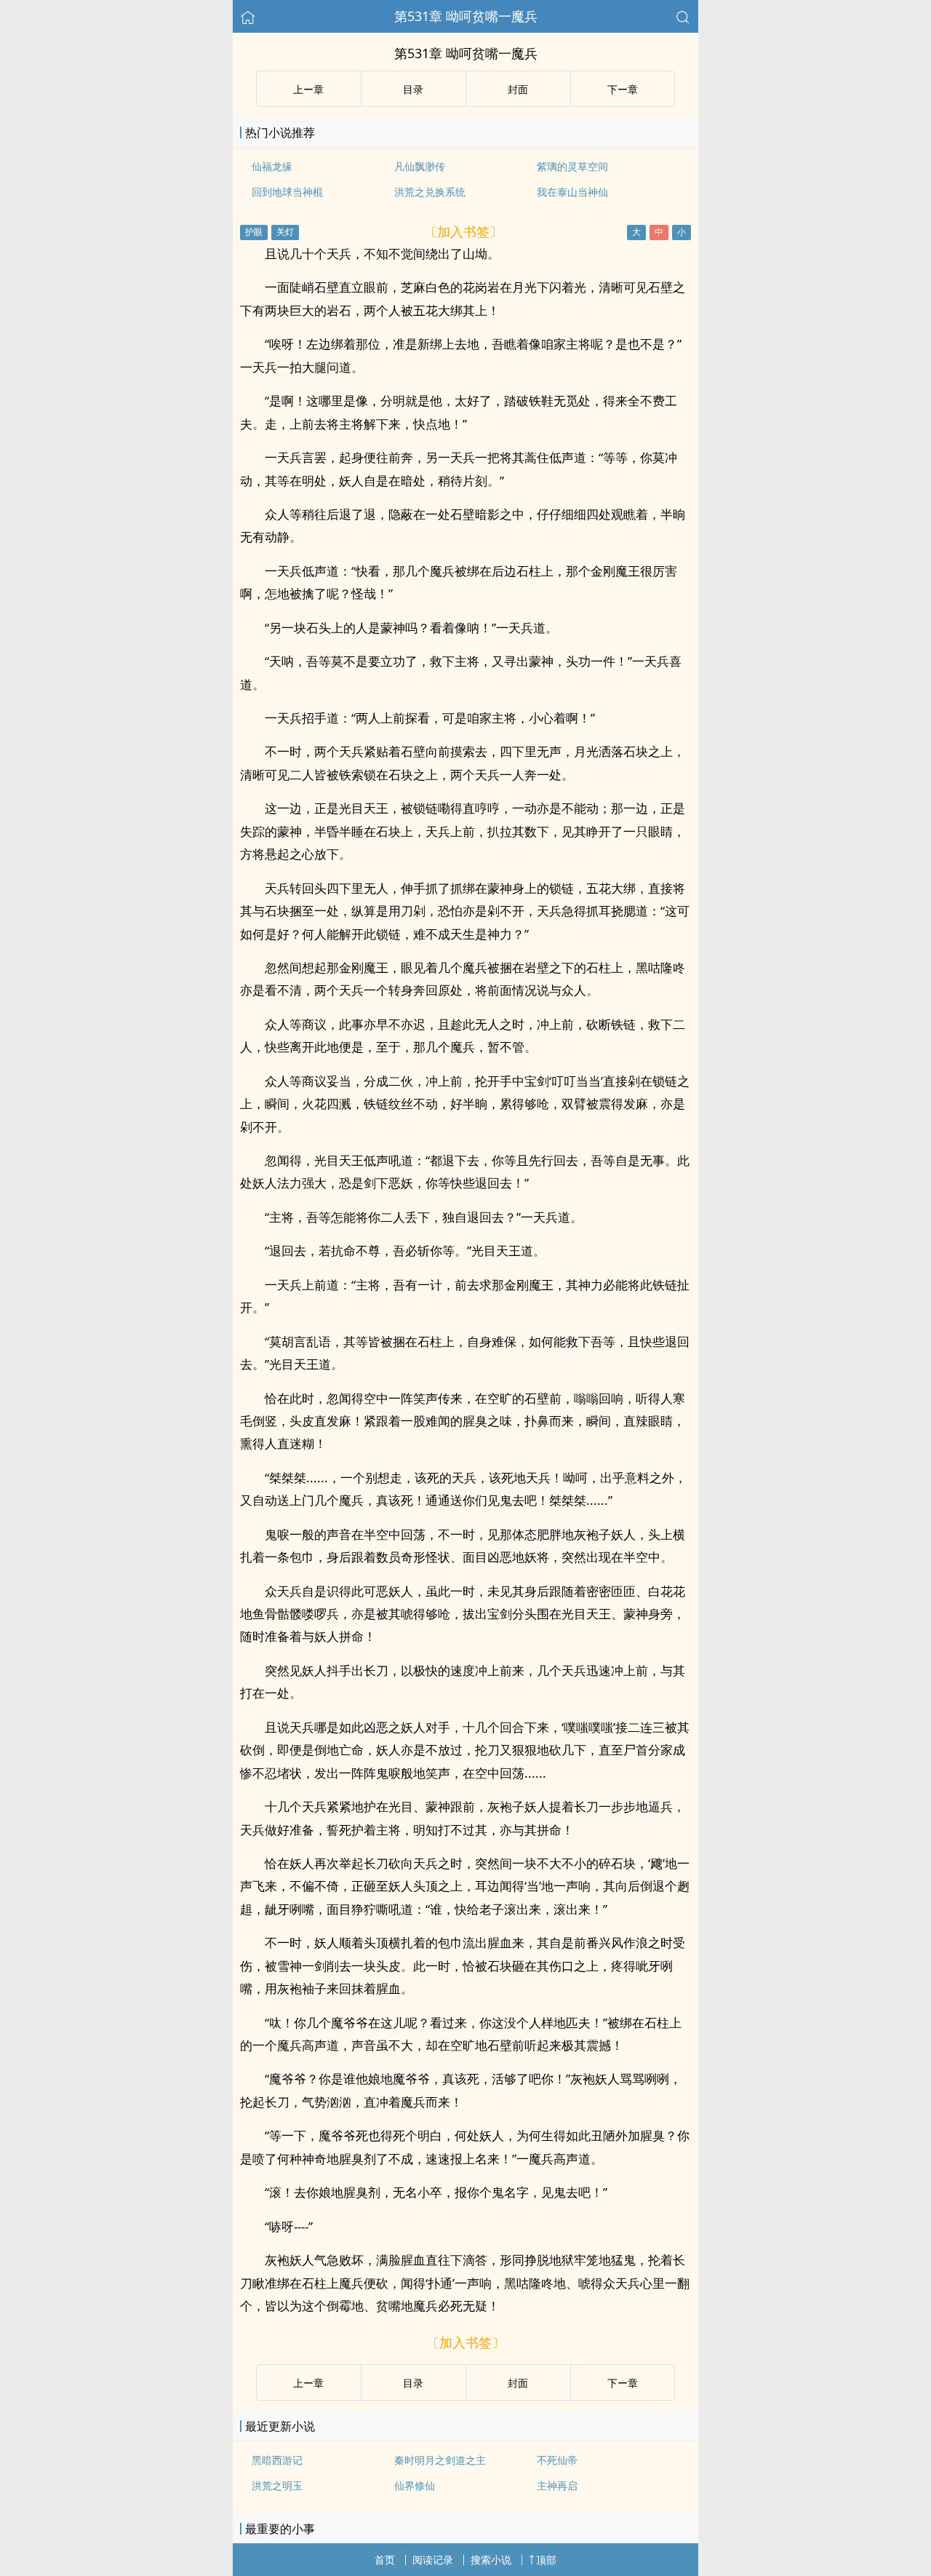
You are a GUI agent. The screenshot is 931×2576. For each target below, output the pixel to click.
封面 (518, 89)
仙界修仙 (415, 2485)
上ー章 (308, 89)
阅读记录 (433, 2560)
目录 (413, 89)
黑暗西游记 (277, 2460)
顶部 (546, 2560)
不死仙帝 (557, 2460)
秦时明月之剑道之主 (440, 2460)
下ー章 (623, 89)
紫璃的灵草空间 (572, 166)
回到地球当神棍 (287, 192)
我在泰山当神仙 (572, 192)
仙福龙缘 (272, 166)
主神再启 (557, 2485)
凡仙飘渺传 (420, 166)
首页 (385, 2560)
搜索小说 (491, 2560)
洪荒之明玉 (277, 2485)
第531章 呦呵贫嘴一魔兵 (466, 16)
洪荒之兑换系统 (430, 192)
